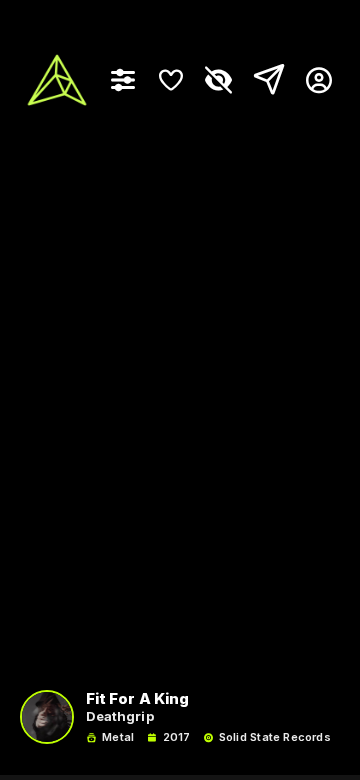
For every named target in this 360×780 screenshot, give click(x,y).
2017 (176, 737)
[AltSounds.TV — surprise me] (57, 80)
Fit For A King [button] (137, 699)
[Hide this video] (219, 80)
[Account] (311, 80)
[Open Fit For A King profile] (47, 717)
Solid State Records (275, 737)
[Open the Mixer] (123, 80)
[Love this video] (171, 80)
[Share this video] (265, 80)
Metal (118, 737)
